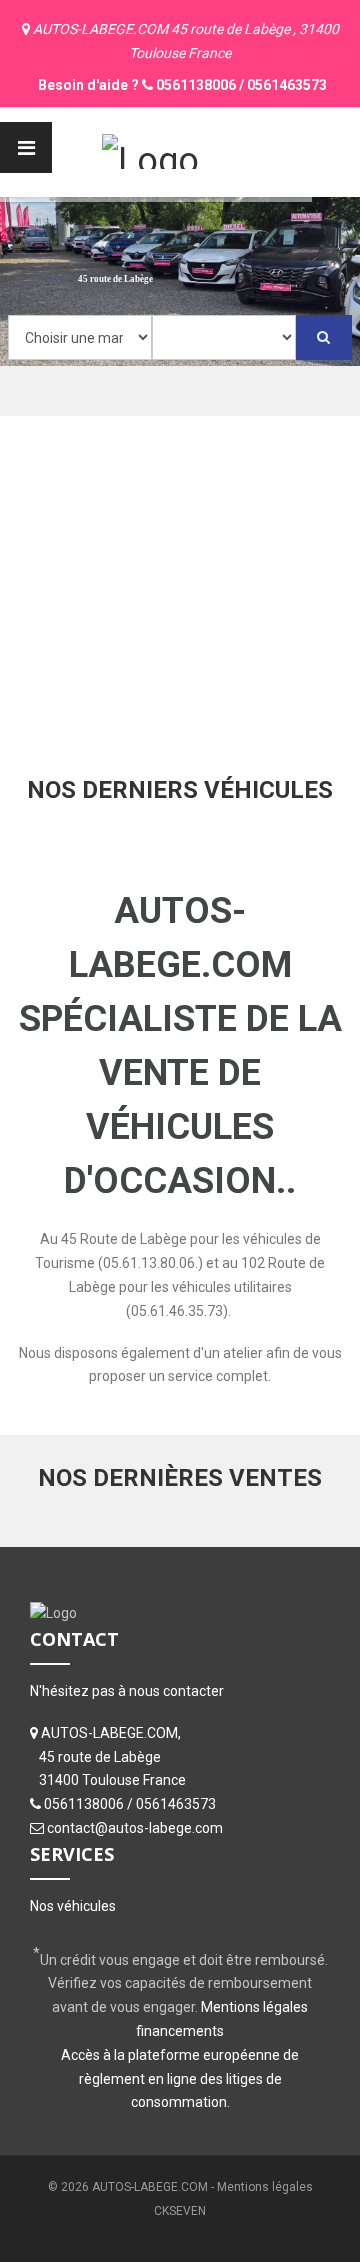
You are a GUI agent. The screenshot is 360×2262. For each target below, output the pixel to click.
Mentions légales (265, 2187)
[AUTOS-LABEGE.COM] (150, 149)
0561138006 (196, 85)
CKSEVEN (180, 2211)
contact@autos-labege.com (135, 1828)
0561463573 (287, 85)
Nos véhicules (73, 1906)
